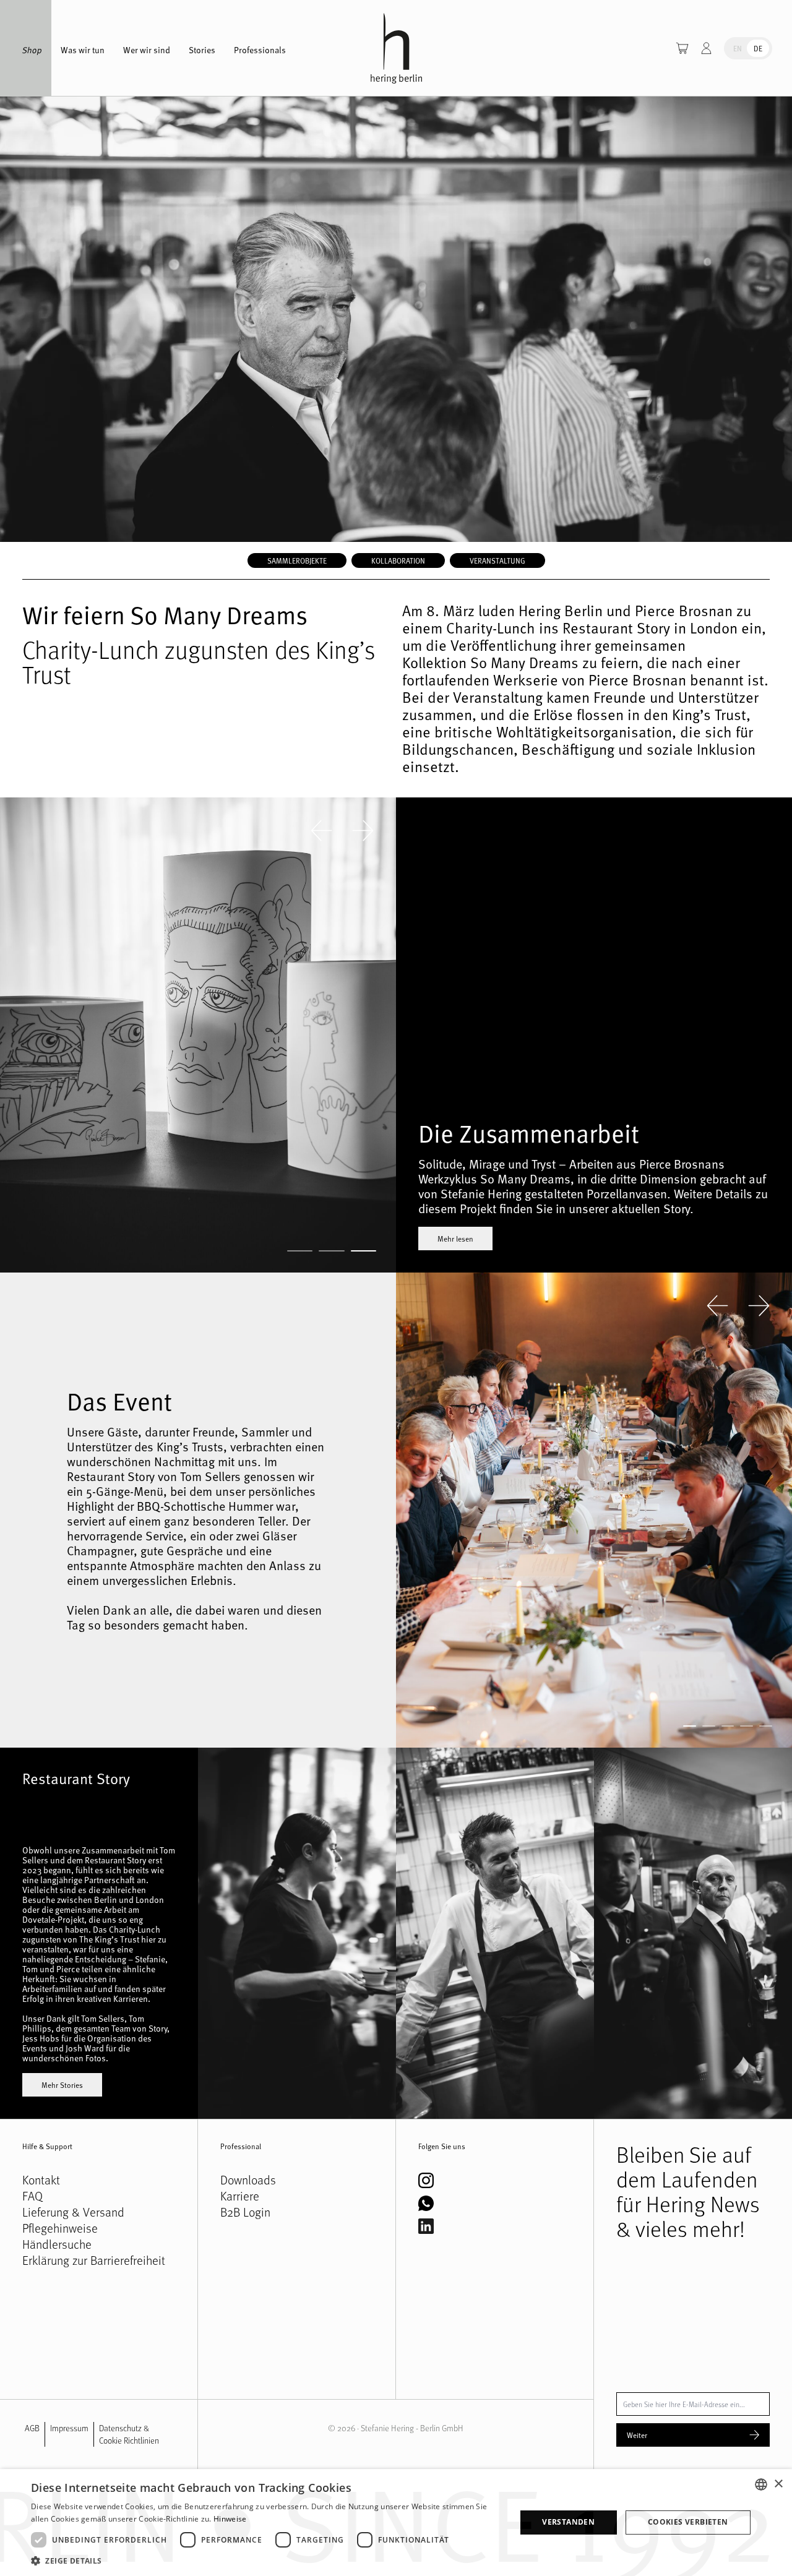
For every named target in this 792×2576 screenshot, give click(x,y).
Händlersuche (57, 2244)
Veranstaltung (497, 560)
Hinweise (230, 2519)
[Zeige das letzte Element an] (322, 831)
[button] (266, 2561)
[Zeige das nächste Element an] (363, 831)
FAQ (32, 2196)
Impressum (69, 2428)
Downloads (248, 2180)
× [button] (778, 2484)
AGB (32, 2428)
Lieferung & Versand (73, 2212)
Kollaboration (398, 560)
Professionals (260, 50)
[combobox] (761, 2484)
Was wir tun (83, 50)
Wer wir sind (147, 50)
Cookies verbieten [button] (688, 2522)
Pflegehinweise (60, 2228)
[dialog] (396, 2522)
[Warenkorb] (682, 48)
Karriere (240, 2196)
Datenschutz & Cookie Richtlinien (129, 2434)
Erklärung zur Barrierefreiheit (94, 2260)
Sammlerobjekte (297, 560)
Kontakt (41, 2180)
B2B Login (245, 2212)
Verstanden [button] (568, 2522)
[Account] (706, 48)
